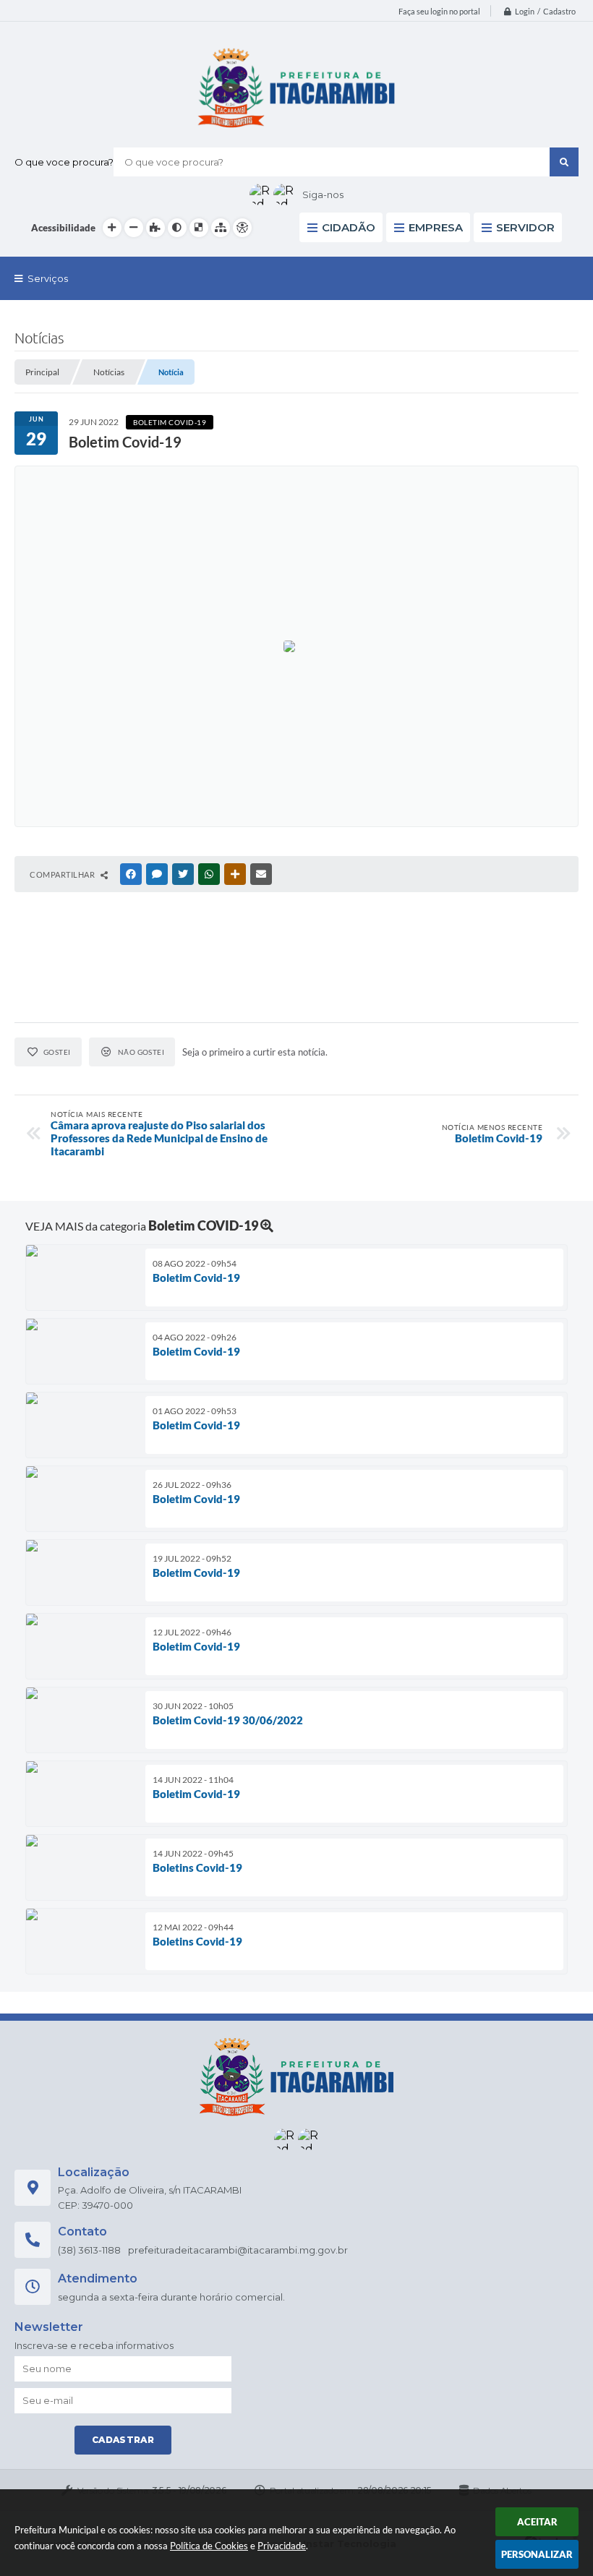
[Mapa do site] (221, 228)
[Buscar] (564, 162)
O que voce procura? (64, 162)
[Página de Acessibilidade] (242, 228)
